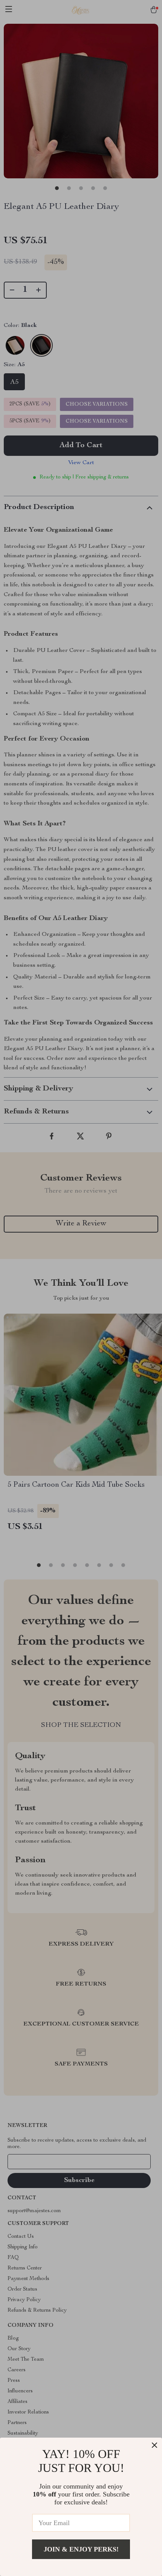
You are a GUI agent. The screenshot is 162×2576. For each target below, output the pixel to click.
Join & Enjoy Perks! (81, 2549)
